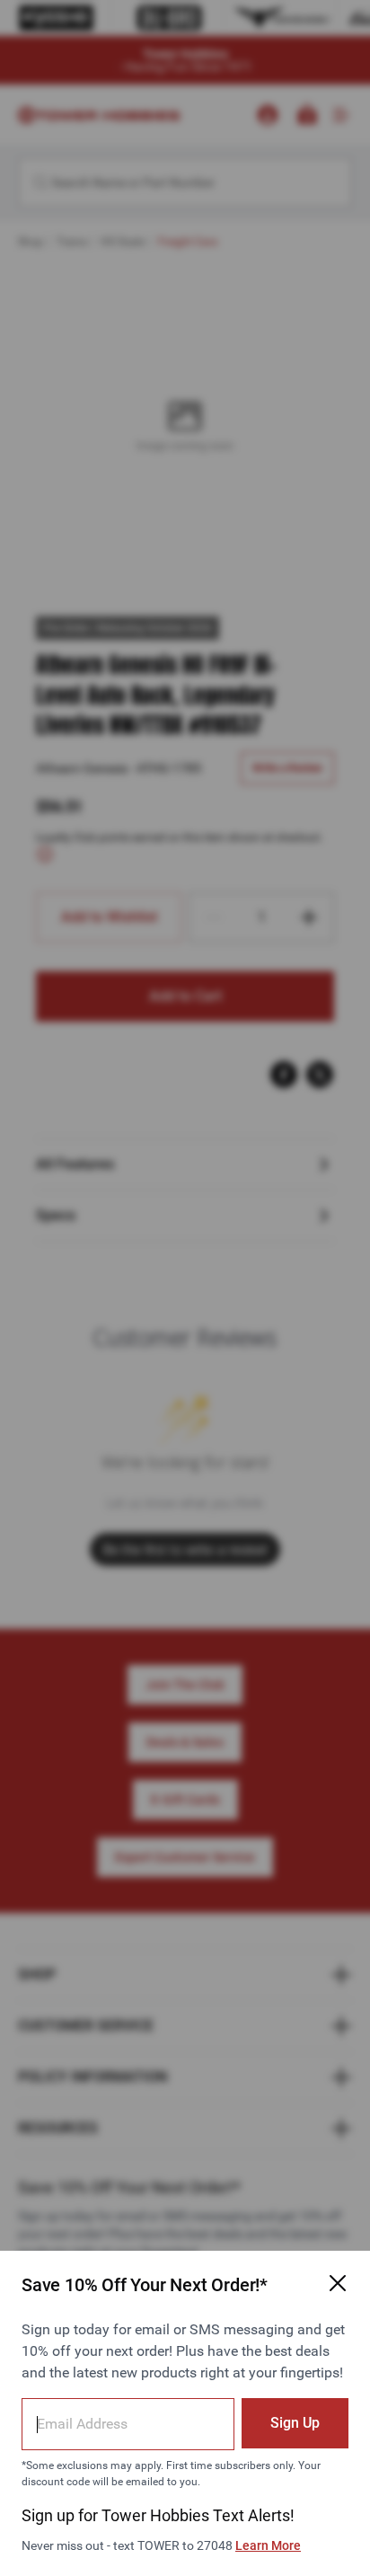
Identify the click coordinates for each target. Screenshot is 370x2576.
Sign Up (295, 2423)
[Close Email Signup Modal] (338, 2283)
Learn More (268, 2545)
